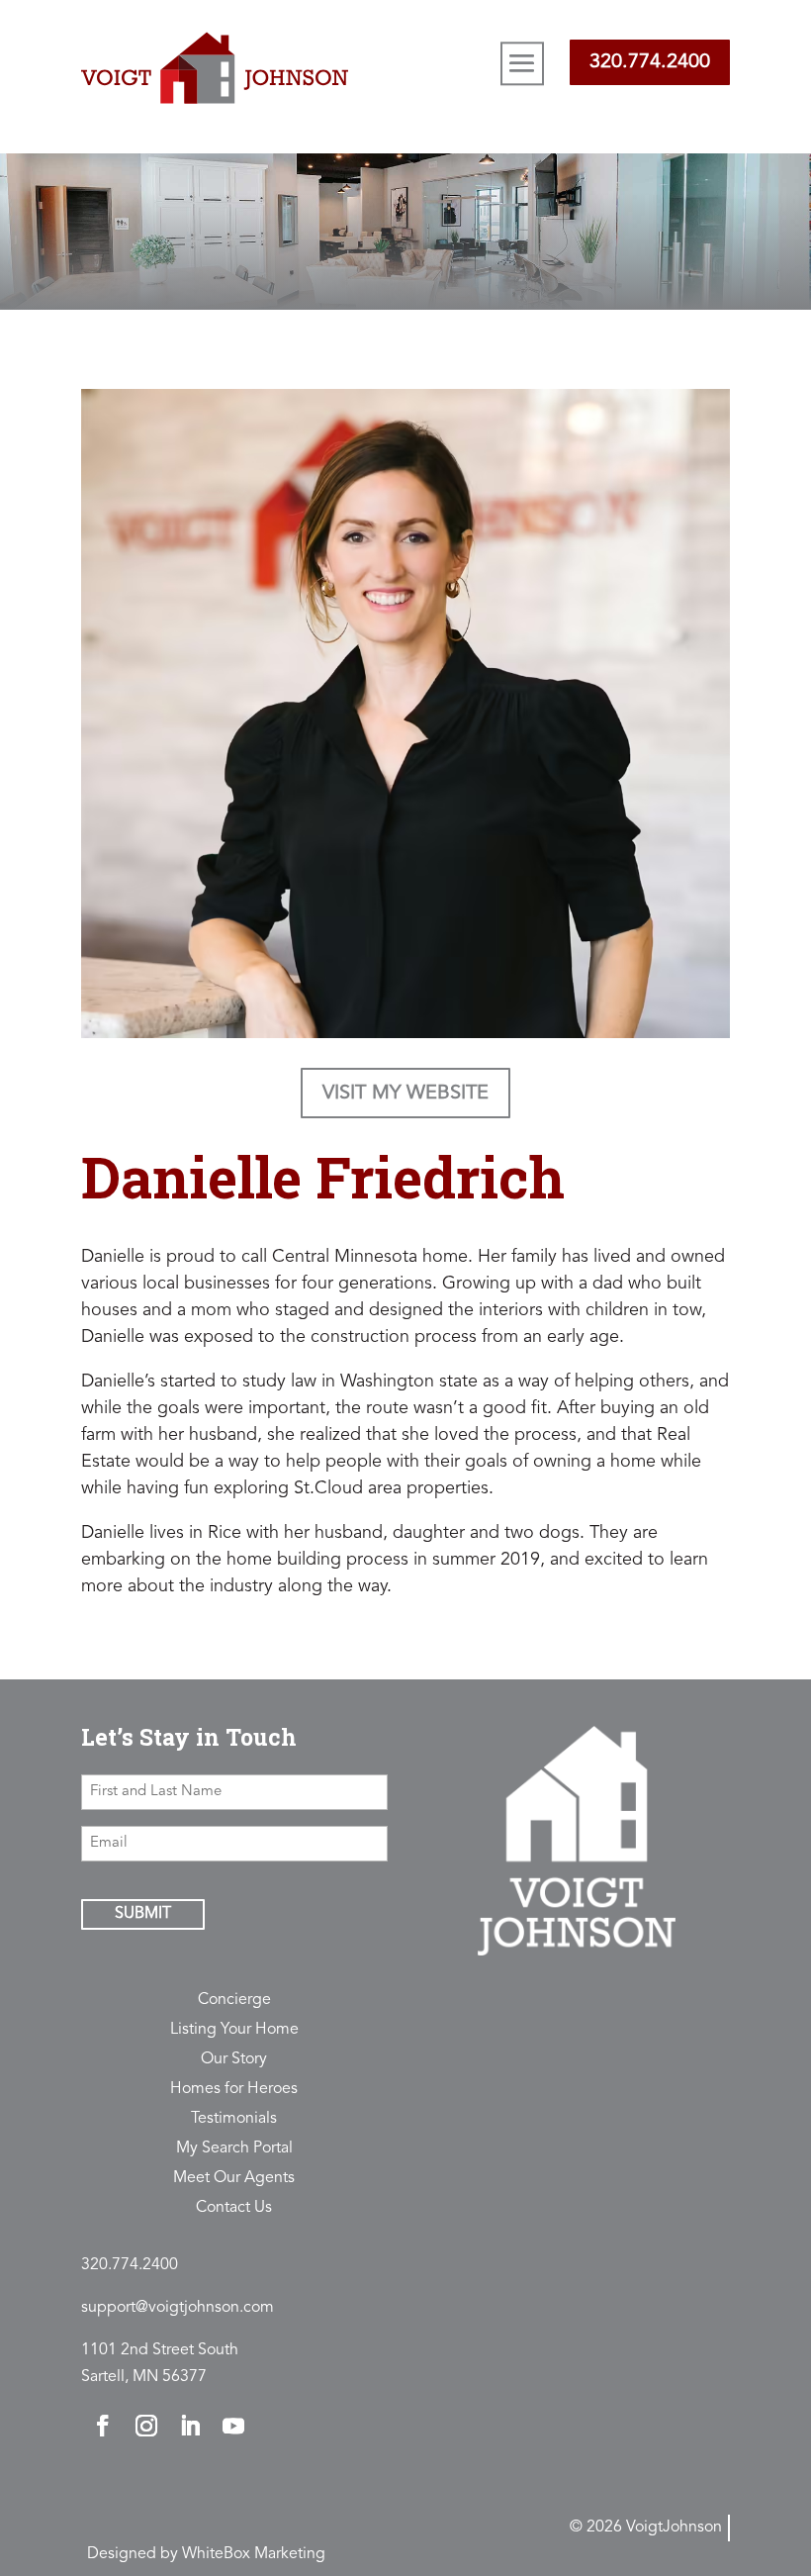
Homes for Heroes (234, 2090)
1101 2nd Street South (160, 2350)
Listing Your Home (234, 2030)
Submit (143, 1914)
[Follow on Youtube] (233, 2426)
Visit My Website (405, 1094)
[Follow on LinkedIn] (190, 2426)
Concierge (234, 2001)
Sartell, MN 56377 (144, 2377)
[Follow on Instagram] (146, 2426)
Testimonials (234, 2119)
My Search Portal (234, 2149)
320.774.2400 (650, 62)
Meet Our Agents (234, 2179)
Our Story (234, 2060)
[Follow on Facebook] (103, 2426)
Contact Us (234, 2208)
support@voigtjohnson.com (178, 2308)
